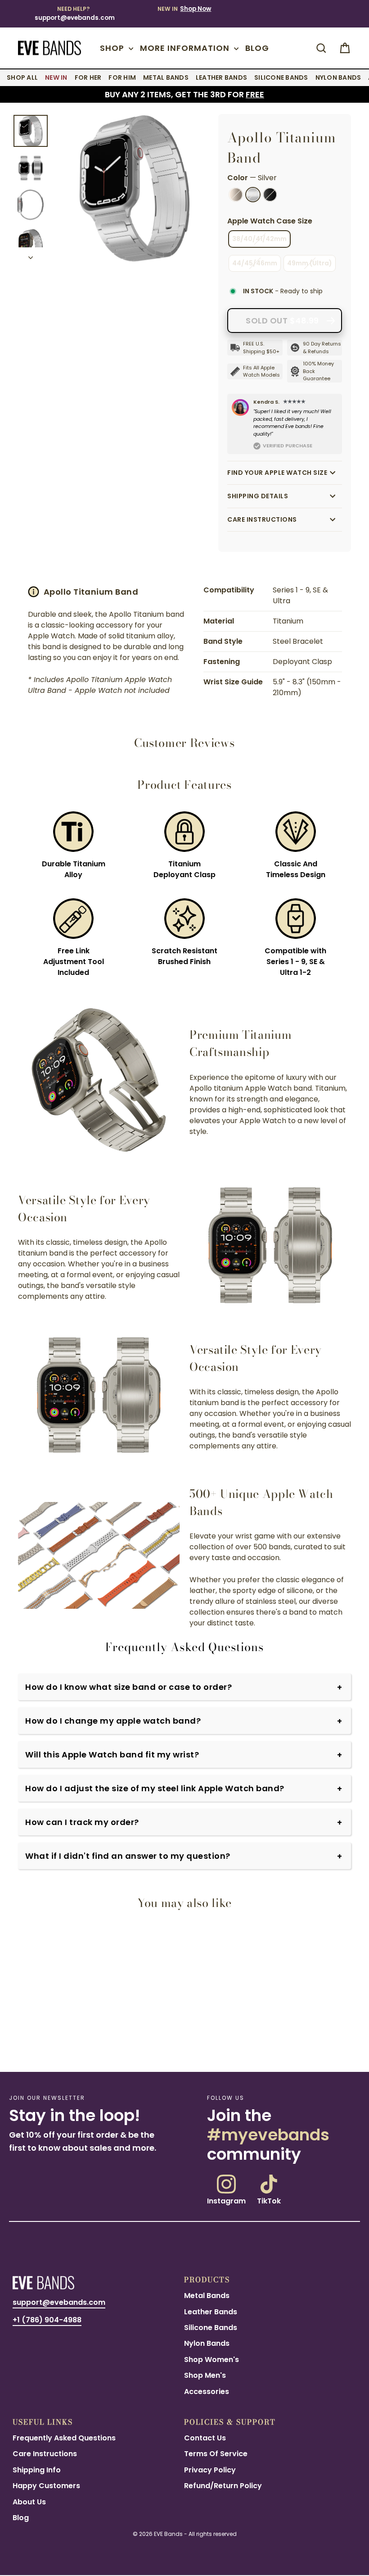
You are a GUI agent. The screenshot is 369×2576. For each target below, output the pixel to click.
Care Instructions (262, 519)
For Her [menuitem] (88, 77)
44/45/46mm (255, 263)
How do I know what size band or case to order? (128, 1687)
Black (270, 195)
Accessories (207, 2392)
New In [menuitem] (56, 77)
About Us (29, 2502)
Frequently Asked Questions (64, 2438)
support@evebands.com (75, 18)
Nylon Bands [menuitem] (338, 77)
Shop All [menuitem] (22, 77)
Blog (257, 48)
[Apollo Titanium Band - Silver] (27, 2044)
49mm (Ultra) (310, 263)
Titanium (236, 195)
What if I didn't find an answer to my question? (128, 1856)
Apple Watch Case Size (270, 221)
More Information (186, 48)
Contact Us (205, 2438)
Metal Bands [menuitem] (166, 77)
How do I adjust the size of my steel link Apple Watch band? (155, 1788)
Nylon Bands (207, 2343)
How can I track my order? (82, 1822)
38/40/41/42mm (259, 239)
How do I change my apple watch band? (113, 1721)
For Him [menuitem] (122, 77)
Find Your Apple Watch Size (277, 473)
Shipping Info (37, 2470)
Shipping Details (258, 496)
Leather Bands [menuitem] (221, 77)
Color (252, 178)
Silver (253, 195)
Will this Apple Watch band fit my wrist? (112, 1755)
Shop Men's (205, 2375)
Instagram (226, 2200)
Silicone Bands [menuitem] (281, 77)
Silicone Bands (211, 2328)
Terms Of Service (216, 2454)
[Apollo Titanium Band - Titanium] (18, 2044)
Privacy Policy (210, 2470)
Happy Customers (46, 2486)
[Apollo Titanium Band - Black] (36, 2044)
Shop (113, 48)
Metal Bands (207, 2296)
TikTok (269, 2200)
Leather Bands (211, 2312)
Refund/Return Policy (223, 2486)
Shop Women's (211, 2360)
